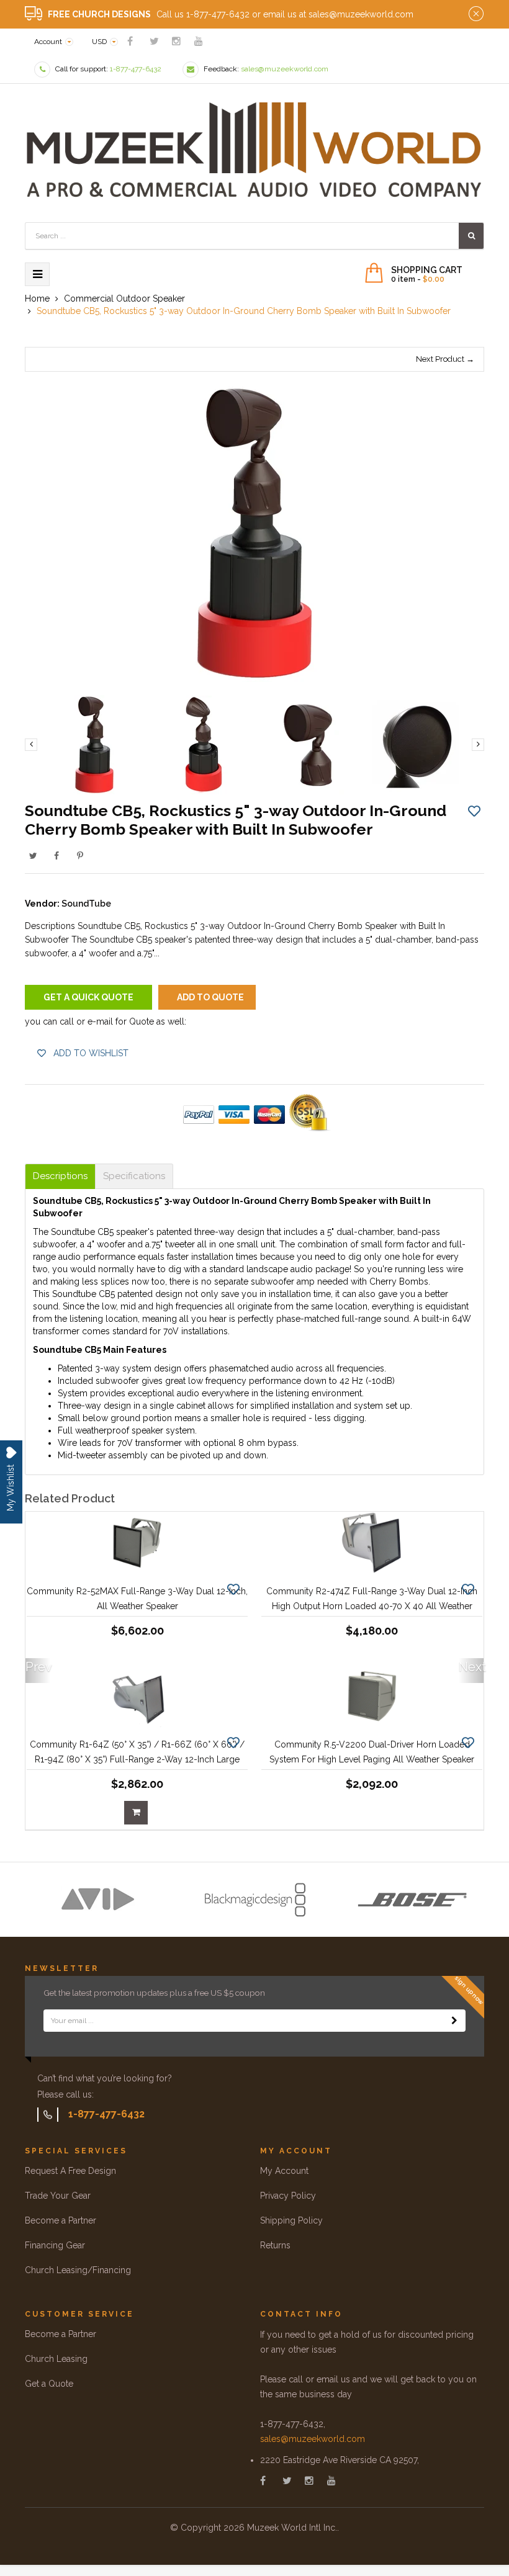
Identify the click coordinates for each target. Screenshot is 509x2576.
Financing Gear (55, 2245)
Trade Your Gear (58, 2196)
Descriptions (60, 1176)
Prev (38, 1667)
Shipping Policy (291, 2220)
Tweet (33, 856)
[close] (476, 14)
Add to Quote (210, 997)
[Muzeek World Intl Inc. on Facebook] (130, 41)
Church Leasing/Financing (78, 2270)
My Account (284, 2171)
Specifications (134, 1176)
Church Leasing (56, 2359)
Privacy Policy (288, 2196)
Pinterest (80, 856)
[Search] (471, 236)
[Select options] (136, 1813)
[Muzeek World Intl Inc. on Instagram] (176, 41)
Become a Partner (61, 2220)
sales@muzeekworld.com (313, 2439)
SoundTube (86, 904)
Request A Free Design (70, 2171)
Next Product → (445, 359)
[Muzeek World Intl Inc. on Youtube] (199, 41)
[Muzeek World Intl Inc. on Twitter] (154, 41)
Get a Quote (49, 2384)
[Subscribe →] (454, 2021)
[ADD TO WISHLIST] (474, 810)
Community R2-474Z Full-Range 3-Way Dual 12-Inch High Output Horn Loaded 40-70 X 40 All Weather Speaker (372, 1606)
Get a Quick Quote (88, 997)
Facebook (56, 856)
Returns (275, 2245)
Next (471, 1667)
